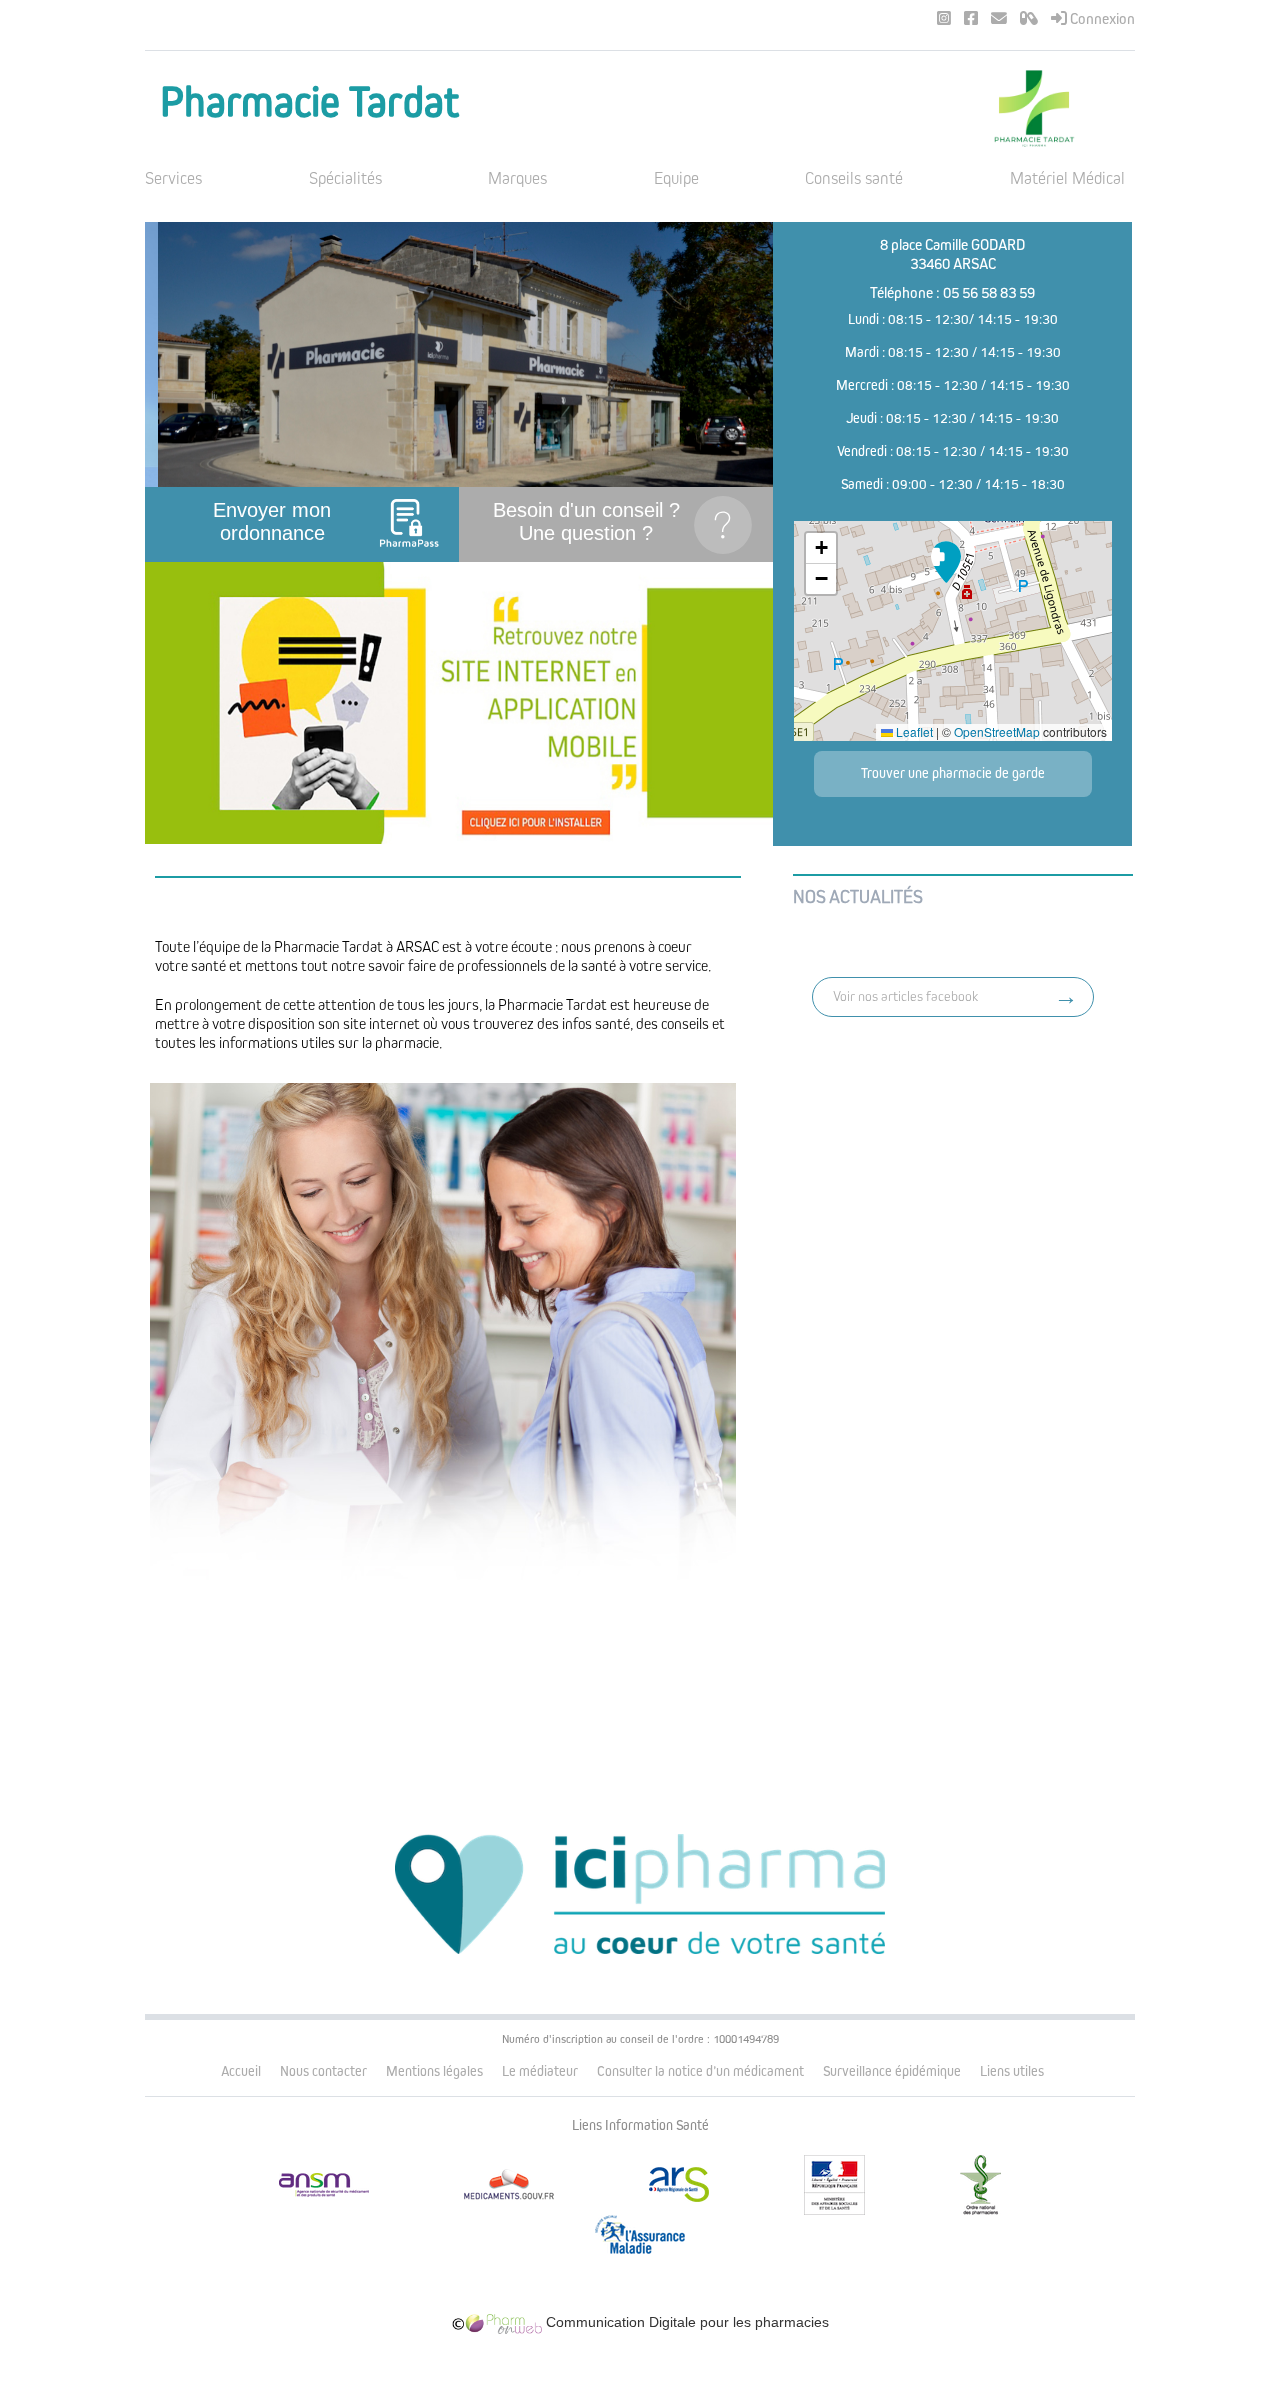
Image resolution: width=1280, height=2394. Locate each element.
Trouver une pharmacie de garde (953, 773)
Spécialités (345, 178)
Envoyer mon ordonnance (272, 521)
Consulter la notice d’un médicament (700, 2071)
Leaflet (913, 731)
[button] (946, 562)
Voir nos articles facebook (905, 996)
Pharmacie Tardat (309, 102)
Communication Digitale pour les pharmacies (685, 2322)
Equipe (676, 178)
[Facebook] (971, 19)
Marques (517, 178)
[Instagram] (944, 19)
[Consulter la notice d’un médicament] (1029, 19)
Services (173, 178)
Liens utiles (1012, 2071)
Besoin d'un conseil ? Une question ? (586, 521)
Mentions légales (434, 2071)
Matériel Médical (1067, 178)
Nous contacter (323, 2071)
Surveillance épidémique (892, 2071)
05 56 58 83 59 (989, 293)
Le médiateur (540, 2071)
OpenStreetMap (997, 731)
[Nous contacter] (999, 19)
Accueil (241, 2071)
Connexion (1101, 19)
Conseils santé (854, 178)
